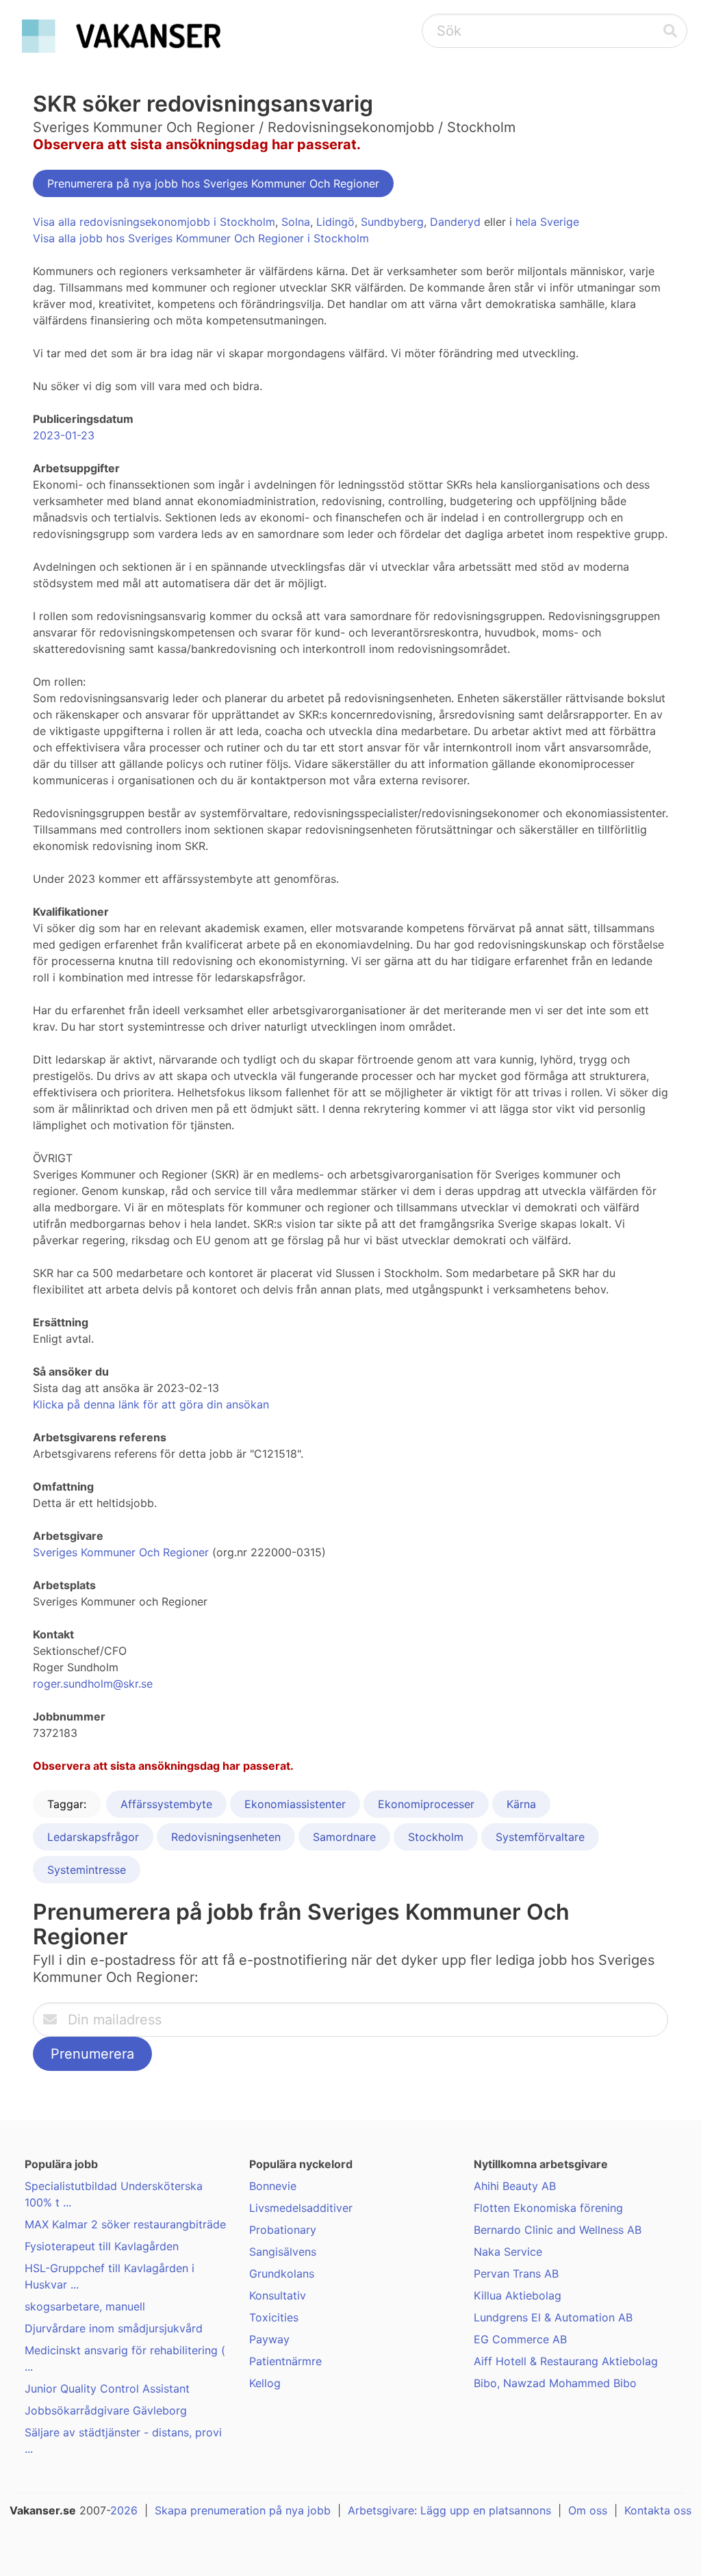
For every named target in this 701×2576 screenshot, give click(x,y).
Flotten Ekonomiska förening (548, 2208)
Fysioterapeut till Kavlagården (102, 2246)
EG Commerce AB (520, 2339)
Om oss (588, 2510)
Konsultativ (278, 2295)
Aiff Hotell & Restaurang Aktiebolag (566, 2361)
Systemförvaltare (540, 1837)
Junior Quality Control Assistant (107, 2388)
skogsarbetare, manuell (85, 2306)
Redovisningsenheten (226, 1837)
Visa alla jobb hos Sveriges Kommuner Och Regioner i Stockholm (201, 238)
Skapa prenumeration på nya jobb (243, 2510)
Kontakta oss (658, 2510)
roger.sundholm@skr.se (93, 1684)
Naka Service (508, 2252)
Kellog (265, 2383)
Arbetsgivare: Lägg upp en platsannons (449, 2510)
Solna (296, 222)
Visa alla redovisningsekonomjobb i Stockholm (154, 222)
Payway (269, 2339)
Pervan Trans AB (516, 2274)
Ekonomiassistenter (295, 1804)
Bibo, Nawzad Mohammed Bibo (555, 2383)
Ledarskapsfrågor (93, 1837)
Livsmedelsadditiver (301, 2208)
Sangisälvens (283, 2252)
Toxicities (274, 2317)
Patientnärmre (285, 2361)
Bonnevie (273, 2186)
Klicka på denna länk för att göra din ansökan (151, 1404)
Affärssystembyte (166, 1804)
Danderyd (455, 222)
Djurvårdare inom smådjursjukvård (114, 2328)
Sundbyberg (392, 222)
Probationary (283, 2230)
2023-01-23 (64, 435)
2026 (124, 2510)
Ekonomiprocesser (426, 1804)
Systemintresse (87, 1870)
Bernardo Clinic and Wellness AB (558, 2230)
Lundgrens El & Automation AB (553, 2317)
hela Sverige (547, 222)
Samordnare (344, 1837)
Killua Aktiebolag (518, 2295)
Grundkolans (282, 2274)
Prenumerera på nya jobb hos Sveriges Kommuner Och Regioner (213, 183)
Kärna (521, 1804)
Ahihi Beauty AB (515, 2186)
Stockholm (436, 1837)
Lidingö (335, 222)
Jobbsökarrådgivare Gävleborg (106, 2410)
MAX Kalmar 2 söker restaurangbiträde (125, 2224)
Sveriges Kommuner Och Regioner (121, 1552)
